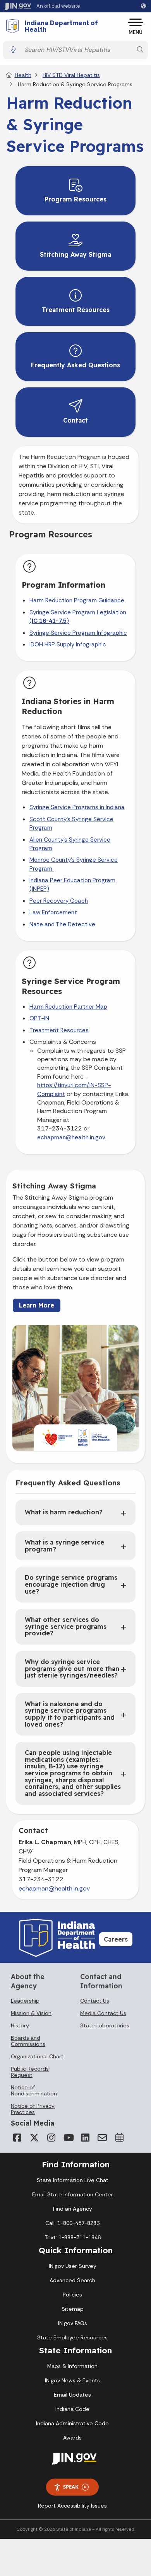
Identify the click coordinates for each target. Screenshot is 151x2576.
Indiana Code (72, 2409)
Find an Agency (73, 2209)
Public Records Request (30, 2072)
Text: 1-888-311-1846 (73, 2237)
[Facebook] (17, 2138)
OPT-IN (39, 1018)
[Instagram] (51, 2138)
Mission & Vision (31, 2013)
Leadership (25, 2001)
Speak (71, 2487)
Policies (72, 2295)
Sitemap (73, 2309)
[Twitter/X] (34, 2138)
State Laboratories (105, 2025)
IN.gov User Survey (73, 2266)
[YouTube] (68, 2138)
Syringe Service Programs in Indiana (77, 807)
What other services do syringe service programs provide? (66, 1626)
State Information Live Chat (73, 2180)
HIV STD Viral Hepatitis (71, 75)
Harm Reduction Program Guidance (77, 600)
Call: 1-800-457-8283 (72, 2223)
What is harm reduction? (64, 1512)
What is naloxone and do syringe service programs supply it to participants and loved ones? (70, 1714)
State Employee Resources (72, 2337)
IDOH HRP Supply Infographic (68, 644)
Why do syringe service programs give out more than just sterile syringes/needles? (72, 1668)
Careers (116, 1939)
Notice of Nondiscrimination (34, 2090)
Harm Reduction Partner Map (68, 1007)
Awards (72, 2438)
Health (23, 75)
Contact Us (95, 2001)
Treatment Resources (59, 1030)
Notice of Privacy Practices (33, 2109)
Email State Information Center (73, 2194)
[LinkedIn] (85, 2138)
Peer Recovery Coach (59, 901)
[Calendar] (119, 2138)
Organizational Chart (37, 2056)
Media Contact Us (103, 2013)
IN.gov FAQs (73, 2323)
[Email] (102, 2138)
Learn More (37, 1305)
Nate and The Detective (62, 924)
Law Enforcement (53, 912)
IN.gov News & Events (72, 2380)
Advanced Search (72, 2280)
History (20, 2025)
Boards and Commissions (28, 2041)
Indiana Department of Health (61, 26)
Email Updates (72, 2395)
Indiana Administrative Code (72, 2423)
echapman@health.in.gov (71, 1137)
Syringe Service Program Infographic (78, 633)
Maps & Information (72, 2366)
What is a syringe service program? (64, 1546)
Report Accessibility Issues (72, 2506)
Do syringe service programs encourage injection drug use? (71, 1584)
